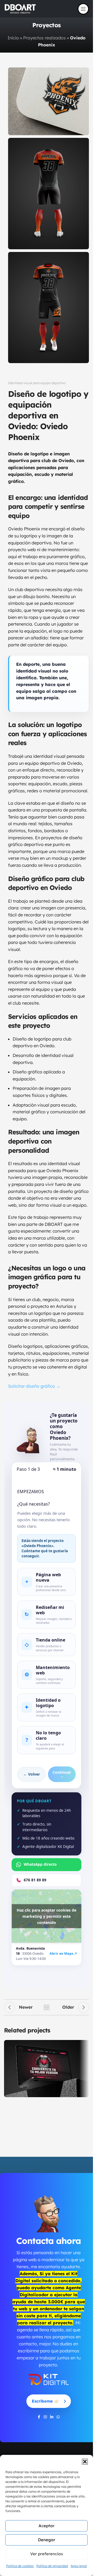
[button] (85, 2462)
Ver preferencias (46, 2554)
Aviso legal (79, 2566)
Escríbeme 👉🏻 (46, 2401)
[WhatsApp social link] (58, 2417)
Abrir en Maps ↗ (63, 1954)
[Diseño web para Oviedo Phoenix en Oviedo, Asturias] (48, 101)
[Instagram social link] (45, 2417)
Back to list (47, 2007)
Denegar (47, 2540)
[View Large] (84, 2045)
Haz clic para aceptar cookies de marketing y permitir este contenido (46, 1916)
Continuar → (62, 1774)
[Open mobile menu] (83, 9)
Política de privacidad (52, 2566)
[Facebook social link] (39, 2417)
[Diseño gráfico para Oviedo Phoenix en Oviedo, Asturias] (48, 194)
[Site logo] (20, 8)
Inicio (13, 38)
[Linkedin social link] (52, 2417)
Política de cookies (20, 2566)
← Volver (32, 1774)
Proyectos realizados (44, 38)
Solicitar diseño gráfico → (34, 1386)
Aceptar (46, 2526)
